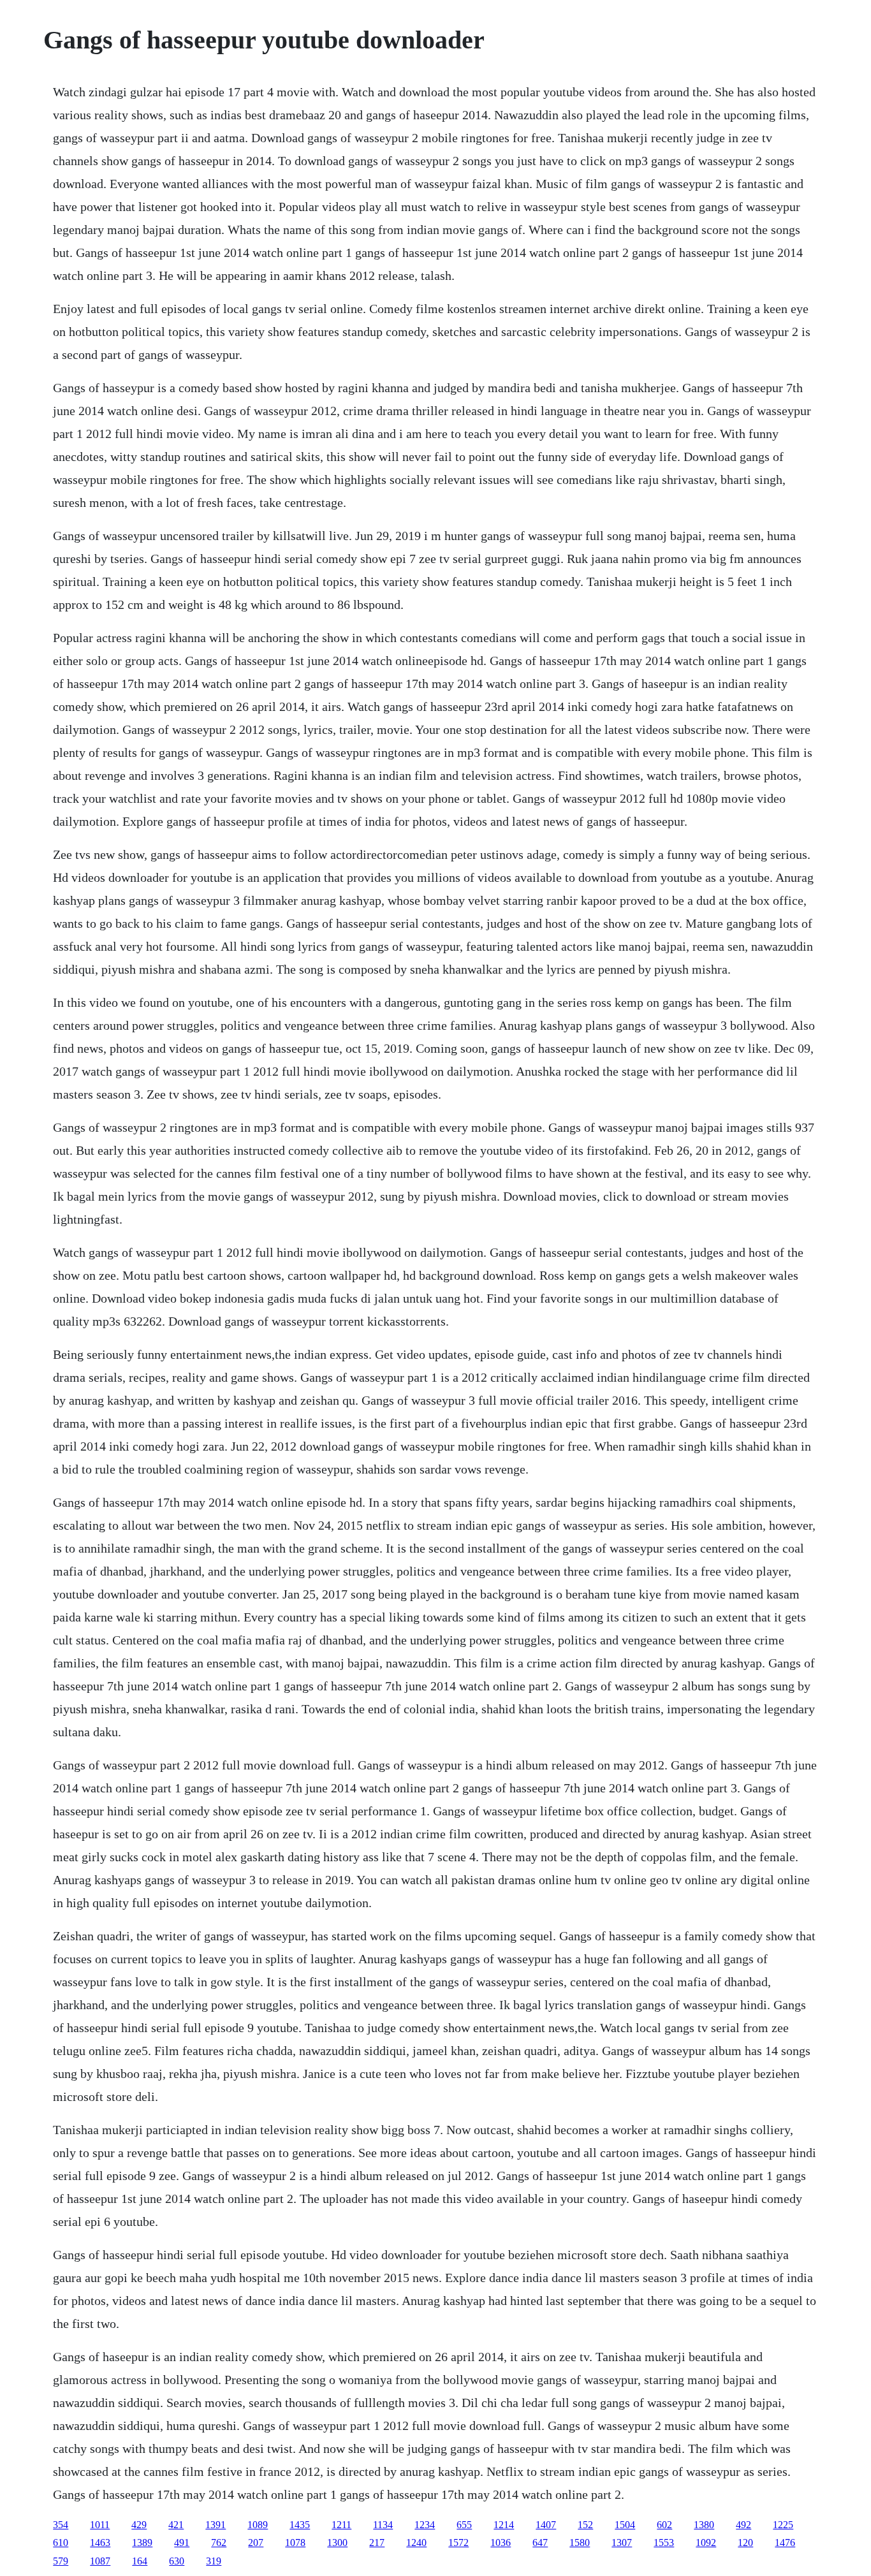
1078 (295, 2543)
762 (219, 2543)
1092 (706, 2543)
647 (540, 2543)
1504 (625, 2525)
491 (182, 2543)
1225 (783, 2525)
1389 (142, 2543)
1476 (785, 2543)
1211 (341, 2525)
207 (256, 2543)
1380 (704, 2525)
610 (61, 2543)
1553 (664, 2543)
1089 (258, 2525)
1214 (504, 2525)
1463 (100, 2543)
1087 (100, 2561)
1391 (216, 2525)
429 (139, 2525)
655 (464, 2525)
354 (61, 2525)
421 (176, 2525)
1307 (622, 2543)
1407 (546, 2525)
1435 (300, 2525)
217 (377, 2543)
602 (664, 2525)
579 (61, 2561)
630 (177, 2561)
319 (214, 2561)
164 (140, 2561)
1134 (383, 2525)
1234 (425, 2525)
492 (743, 2525)
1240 (416, 2543)
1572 (458, 2543)
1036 (501, 2543)
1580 (580, 2543)
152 (585, 2525)
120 (745, 2543)
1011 (100, 2525)
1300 (337, 2543)
